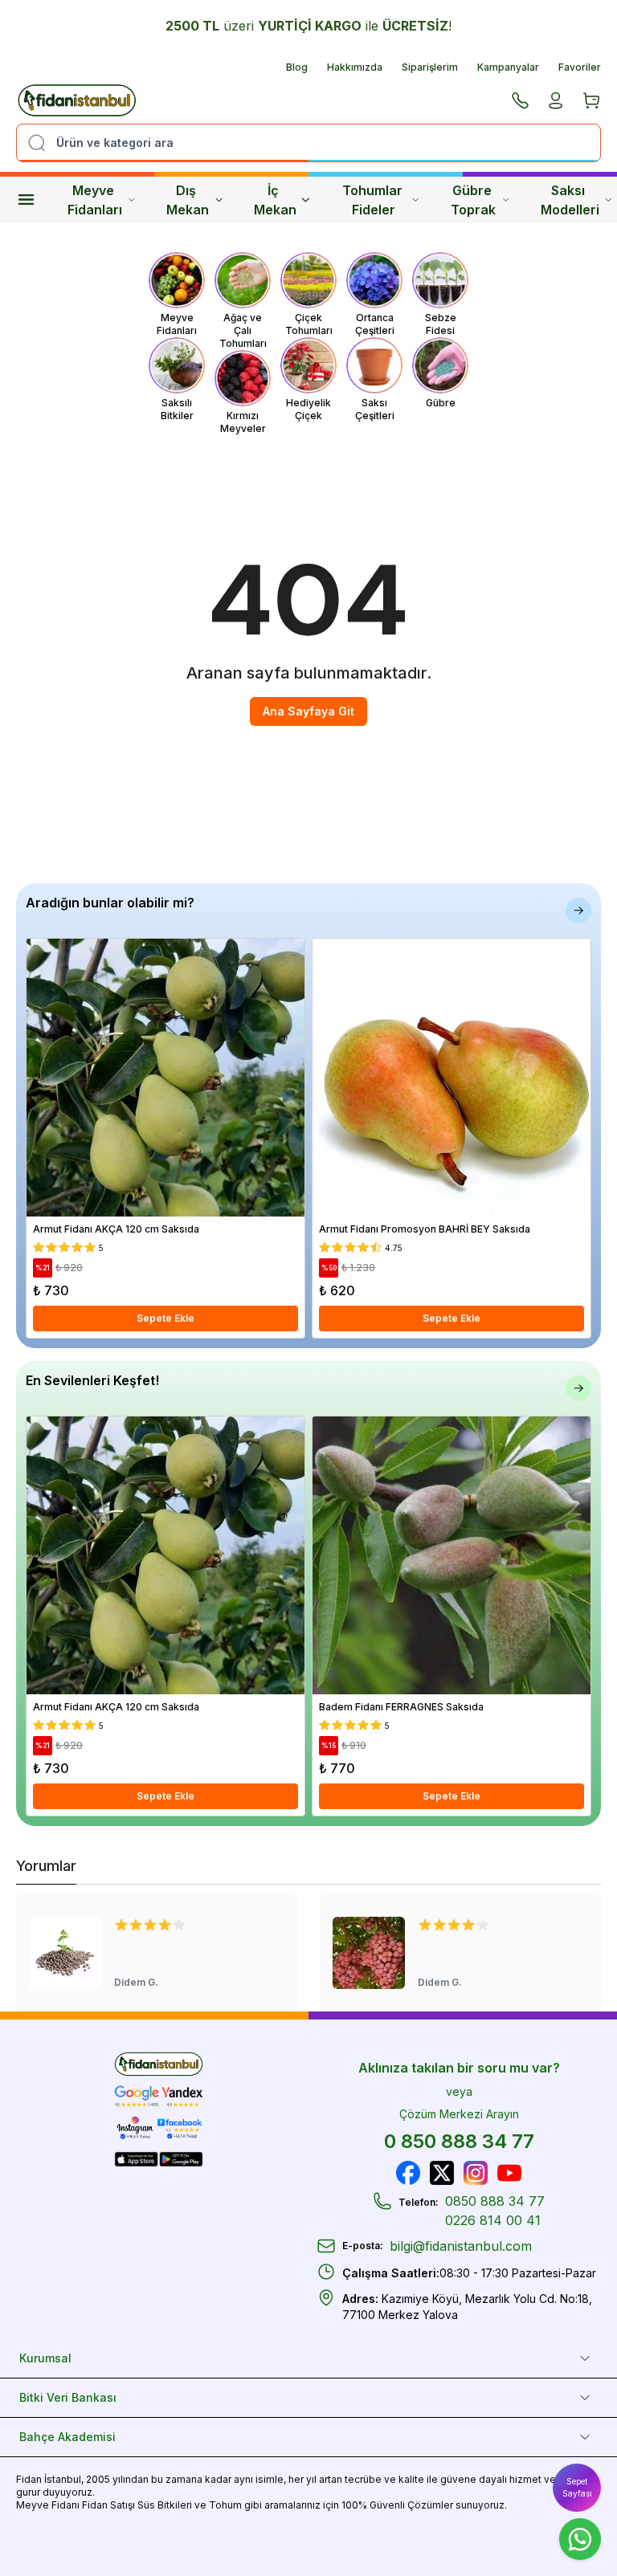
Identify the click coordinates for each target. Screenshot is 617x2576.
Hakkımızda (355, 67)
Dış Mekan (188, 200)
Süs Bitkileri (165, 2505)
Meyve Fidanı (48, 2505)
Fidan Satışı (108, 2505)
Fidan (29, 2479)
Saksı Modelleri (570, 200)
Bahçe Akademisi (67, 2437)
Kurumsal (45, 2358)
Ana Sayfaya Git (308, 711)
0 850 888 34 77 (459, 2141)
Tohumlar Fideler (374, 200)
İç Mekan (275, 200)
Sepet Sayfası (577, 2487)
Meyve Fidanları (95, 200)
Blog (297, 67)
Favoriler (580, 67)
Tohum (225, 2505)
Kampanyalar (508, 67)
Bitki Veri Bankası (68, 2397)
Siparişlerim (430, 67)
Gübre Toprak (473, 200)
